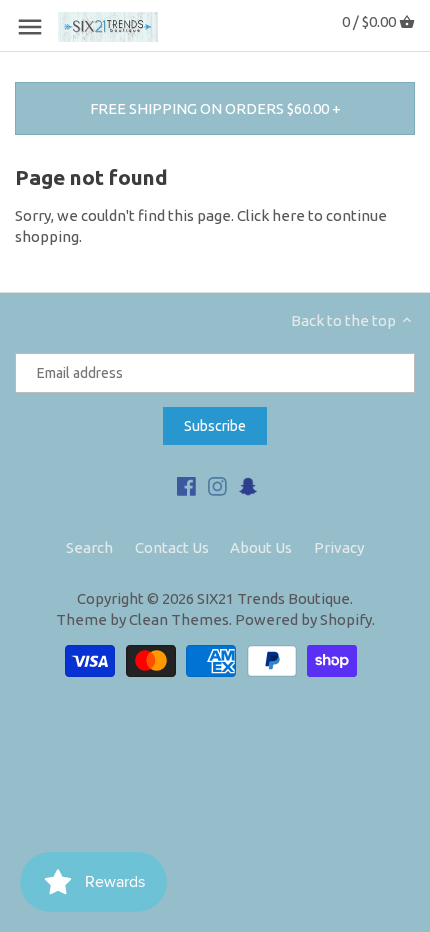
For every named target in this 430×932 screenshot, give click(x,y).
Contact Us (172, 547)
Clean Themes (179, 619)
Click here (271, 215)
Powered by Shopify (303, 619)
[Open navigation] (30, 27)
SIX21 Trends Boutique (273, 598)
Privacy (339, 547)
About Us (261, 547)
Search (89, 547)
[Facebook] (186, 484)
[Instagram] (217, 484)
